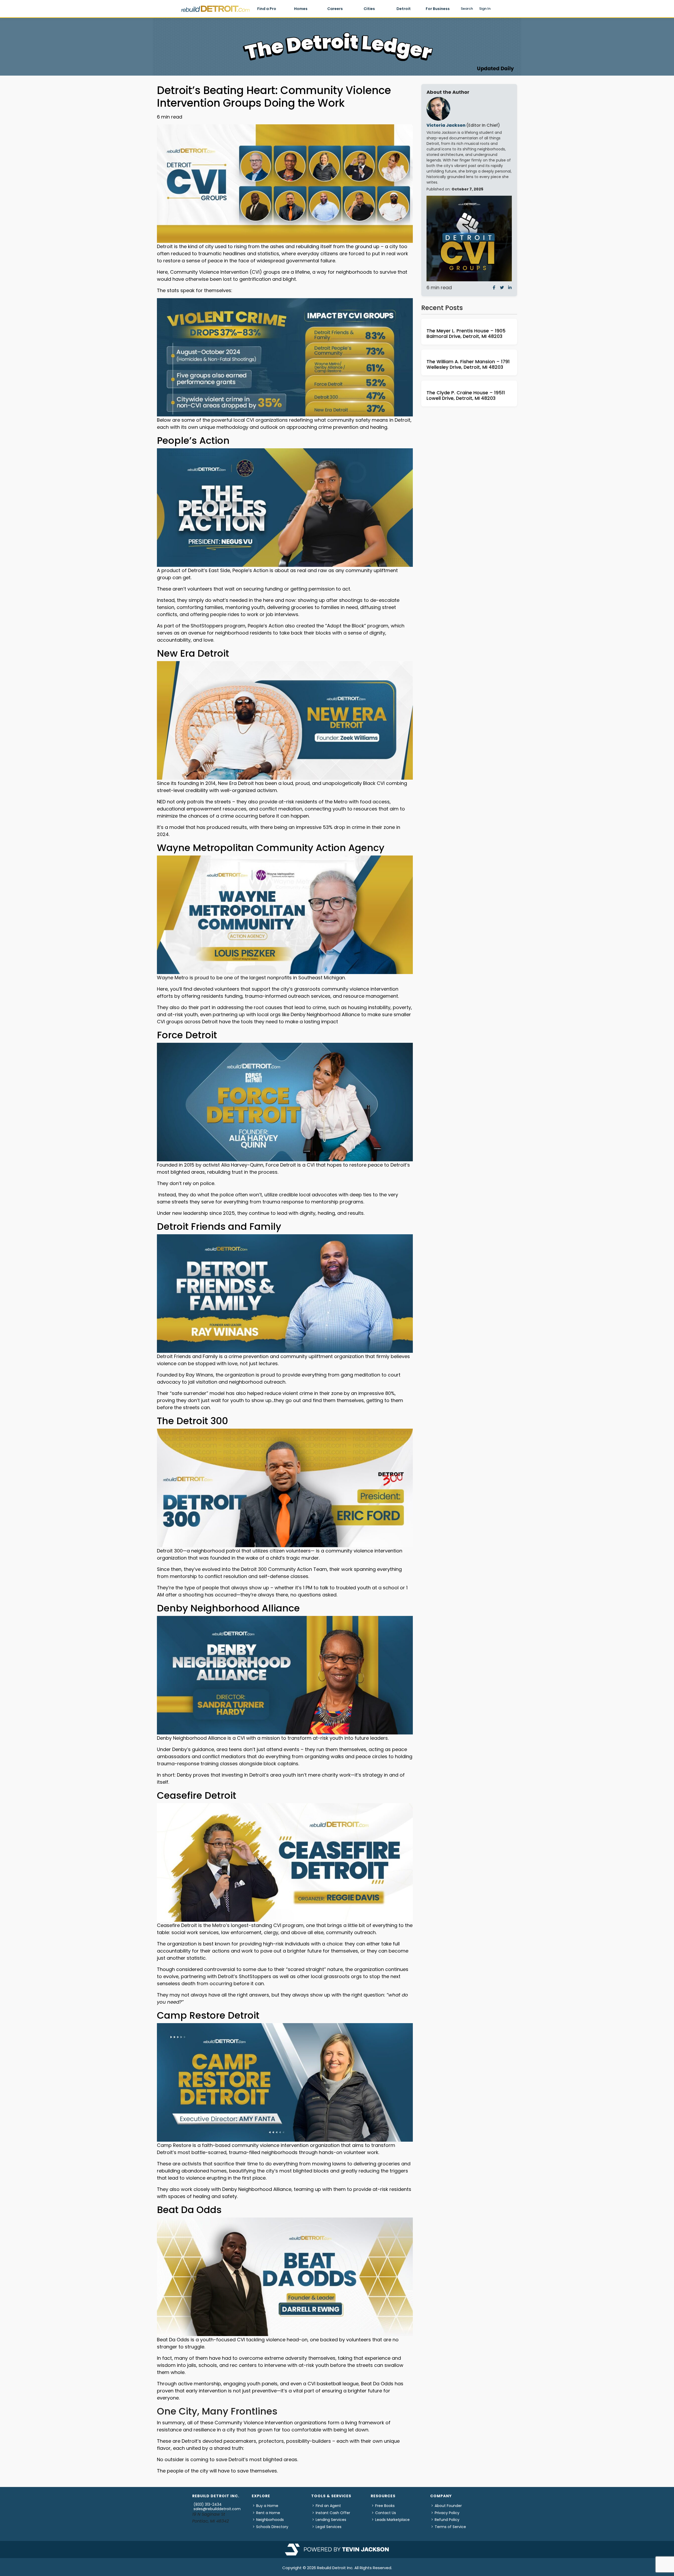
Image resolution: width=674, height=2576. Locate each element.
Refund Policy (447, 2520)
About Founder (448, 2506)
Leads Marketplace (392, 2520)
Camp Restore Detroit (208, 2015)
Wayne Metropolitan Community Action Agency (271, 848)
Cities (369, 9)
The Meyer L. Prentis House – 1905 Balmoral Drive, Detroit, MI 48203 (466, 334)
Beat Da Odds (189, 2210)
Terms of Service (450, 2527)
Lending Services (331, 2520)
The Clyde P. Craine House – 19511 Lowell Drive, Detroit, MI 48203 (466, 395)
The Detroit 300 (192, 1421)
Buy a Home (267, 2506)
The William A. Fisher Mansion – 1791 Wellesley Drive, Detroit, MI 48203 (468, 364)
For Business (438, 9)
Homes (301, 9)
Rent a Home (268, 2513)
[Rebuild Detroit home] (215, 9)
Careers (335, 9)
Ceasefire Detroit (197, 1795)
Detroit (404, 9)
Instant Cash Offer (333, 2513)
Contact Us (386, 2513)
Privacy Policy (447, 2513)
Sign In (485, 9)
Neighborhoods (270, 2520)
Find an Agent (328, 2506)
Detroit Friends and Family (219, 1226)
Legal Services (329, 2527)
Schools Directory (272, 2527)
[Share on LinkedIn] (510, 287)
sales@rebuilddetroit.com (217, 2509)
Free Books (385, 2506)
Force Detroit (187, 1035)
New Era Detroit (193, 653)
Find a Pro (267, 9)
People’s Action (193, 441)
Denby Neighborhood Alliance (228, 1608)
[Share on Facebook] (494, 287)
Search (467, 9)
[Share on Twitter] (502, 287)
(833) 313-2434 (208, 2504)
